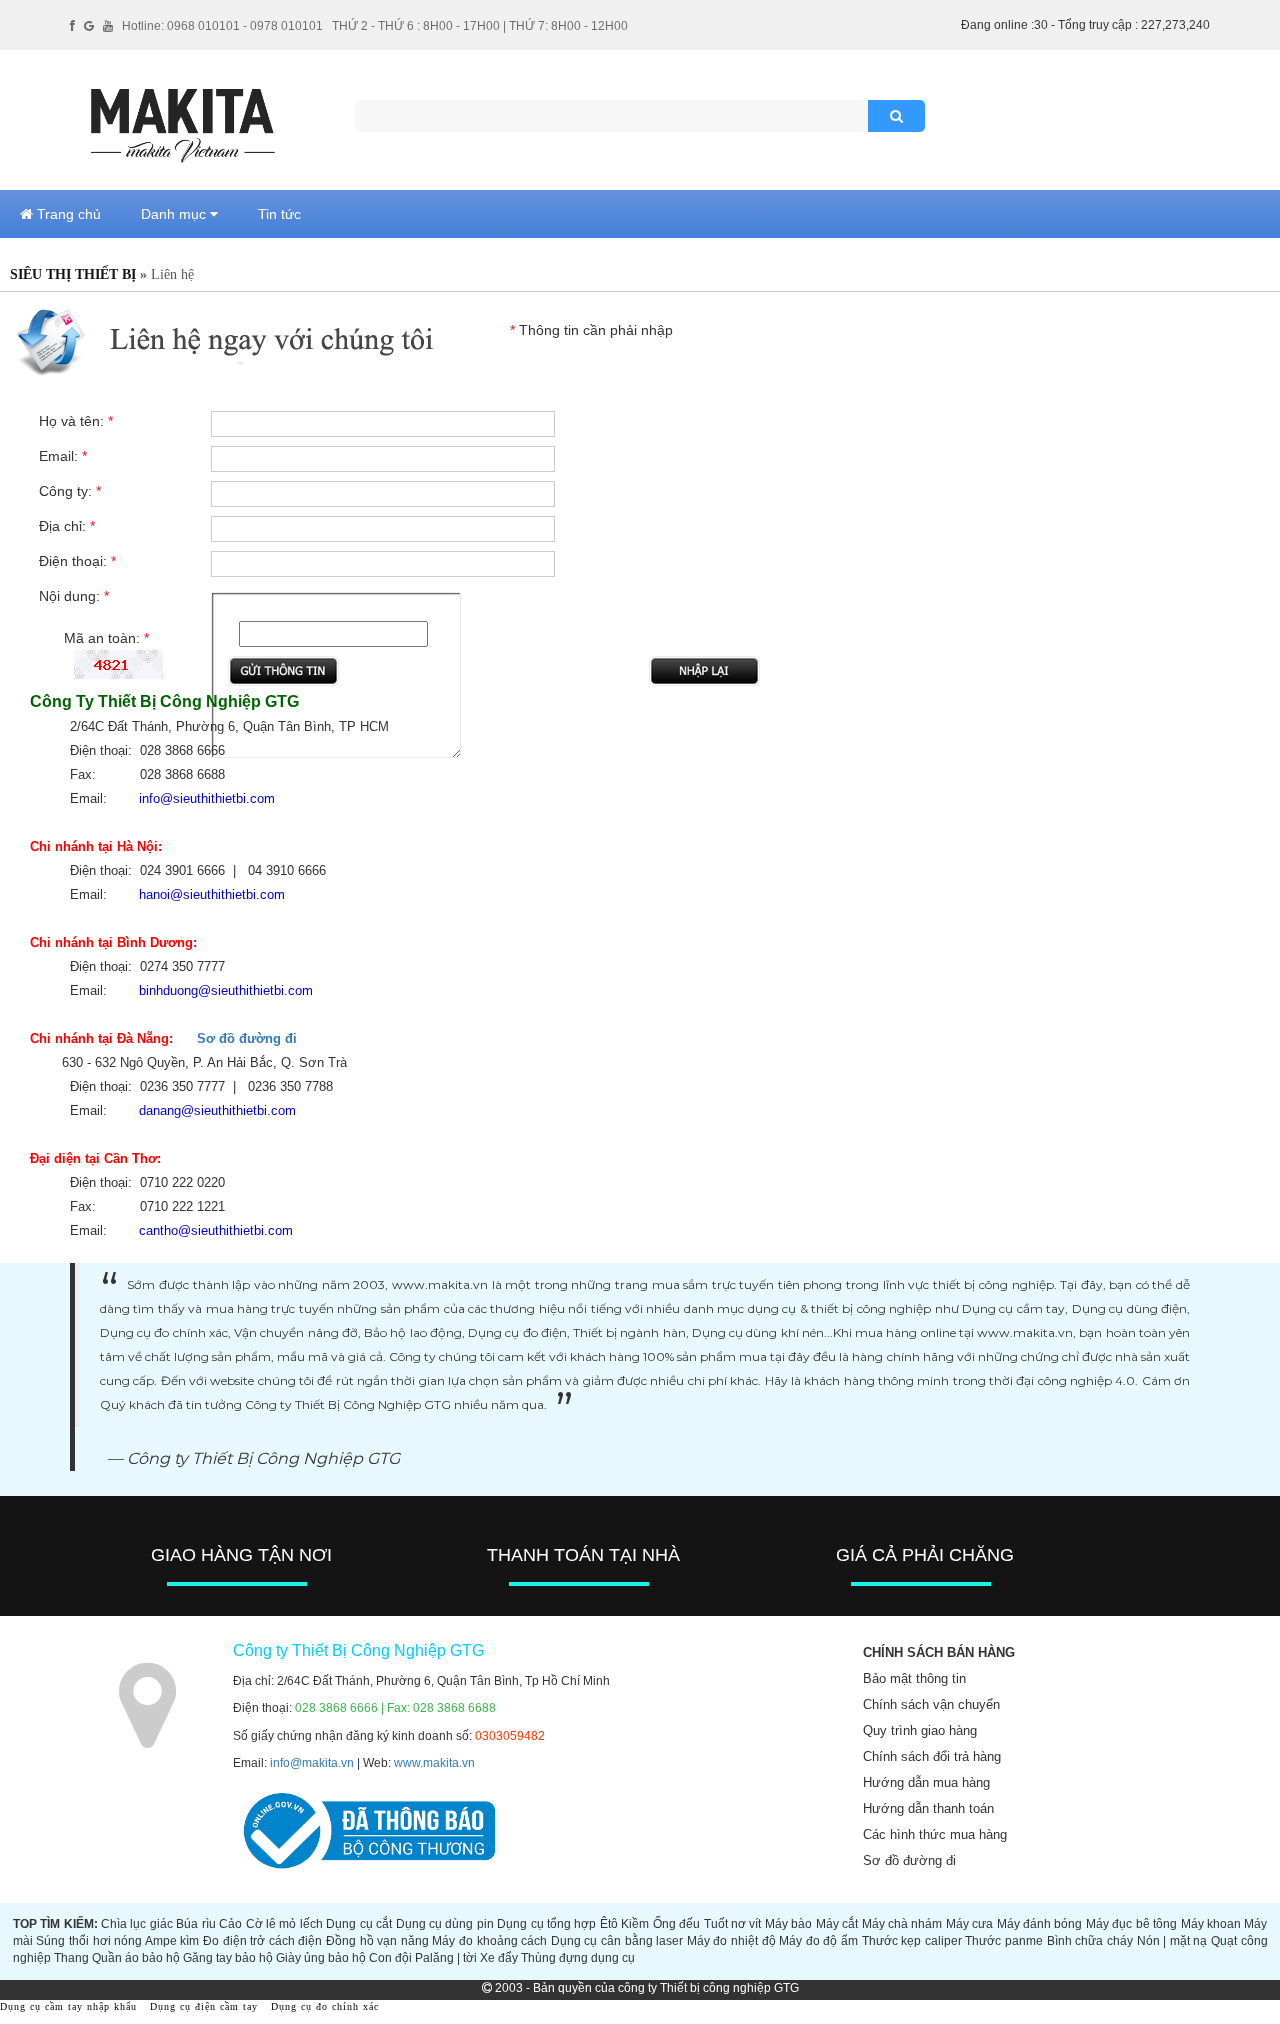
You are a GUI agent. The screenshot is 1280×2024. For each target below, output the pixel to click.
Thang (71, 1958)
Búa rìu (195, 1924)
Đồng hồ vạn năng (377, 1941)
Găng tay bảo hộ (228, 1958)
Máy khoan (1211, 1924)
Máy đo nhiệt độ (731, 1941)
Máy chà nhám (902, 1924)
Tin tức (279, 214)
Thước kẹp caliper (912, 1941)
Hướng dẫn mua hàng (926, 1782)
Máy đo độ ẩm (818, 1941)
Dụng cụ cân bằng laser (617, 1941)
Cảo (230, 1924)
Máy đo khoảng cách (489, 1941)
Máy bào (788, 1924)
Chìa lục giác (137, 1924)
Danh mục (175, 214)
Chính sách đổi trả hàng (932, 1756)
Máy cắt (837, 1924)
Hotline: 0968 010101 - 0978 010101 (222, 26)
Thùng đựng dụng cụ (578, 1958)
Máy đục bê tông (1131, 1924)
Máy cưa (969, 1924)
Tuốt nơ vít (733, 1924)
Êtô (609, 1924)
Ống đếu (676, 1924)
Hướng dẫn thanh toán (928, 1808)
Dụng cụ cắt (359, 1924)
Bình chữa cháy (1090, 1941)
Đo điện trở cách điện (262, 1941)
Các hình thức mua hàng (935, 1834)
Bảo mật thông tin (914, 1678)
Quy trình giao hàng (920, 1730)
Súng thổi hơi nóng (89, 1941)
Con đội (390, 1958)
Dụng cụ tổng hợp (546, 1924)
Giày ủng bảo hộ (321, 1958)
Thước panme (1004, 1941)
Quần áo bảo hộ (136, 1958)
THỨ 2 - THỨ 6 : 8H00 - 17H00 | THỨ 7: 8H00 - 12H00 (480, 26)
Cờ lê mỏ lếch (284, 1924)
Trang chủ (67, 214)
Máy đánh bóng (1040, 1924)
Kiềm (635, 1924)
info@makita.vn (312, 1763)
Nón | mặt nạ (1172, 1941)
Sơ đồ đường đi (247, 1038)
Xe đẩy (499, 1958)
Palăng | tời (446, 1958)
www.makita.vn (434, 1763)
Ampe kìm (172, 1941)
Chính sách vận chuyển (931, 1704)
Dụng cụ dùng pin (445, 1924)
